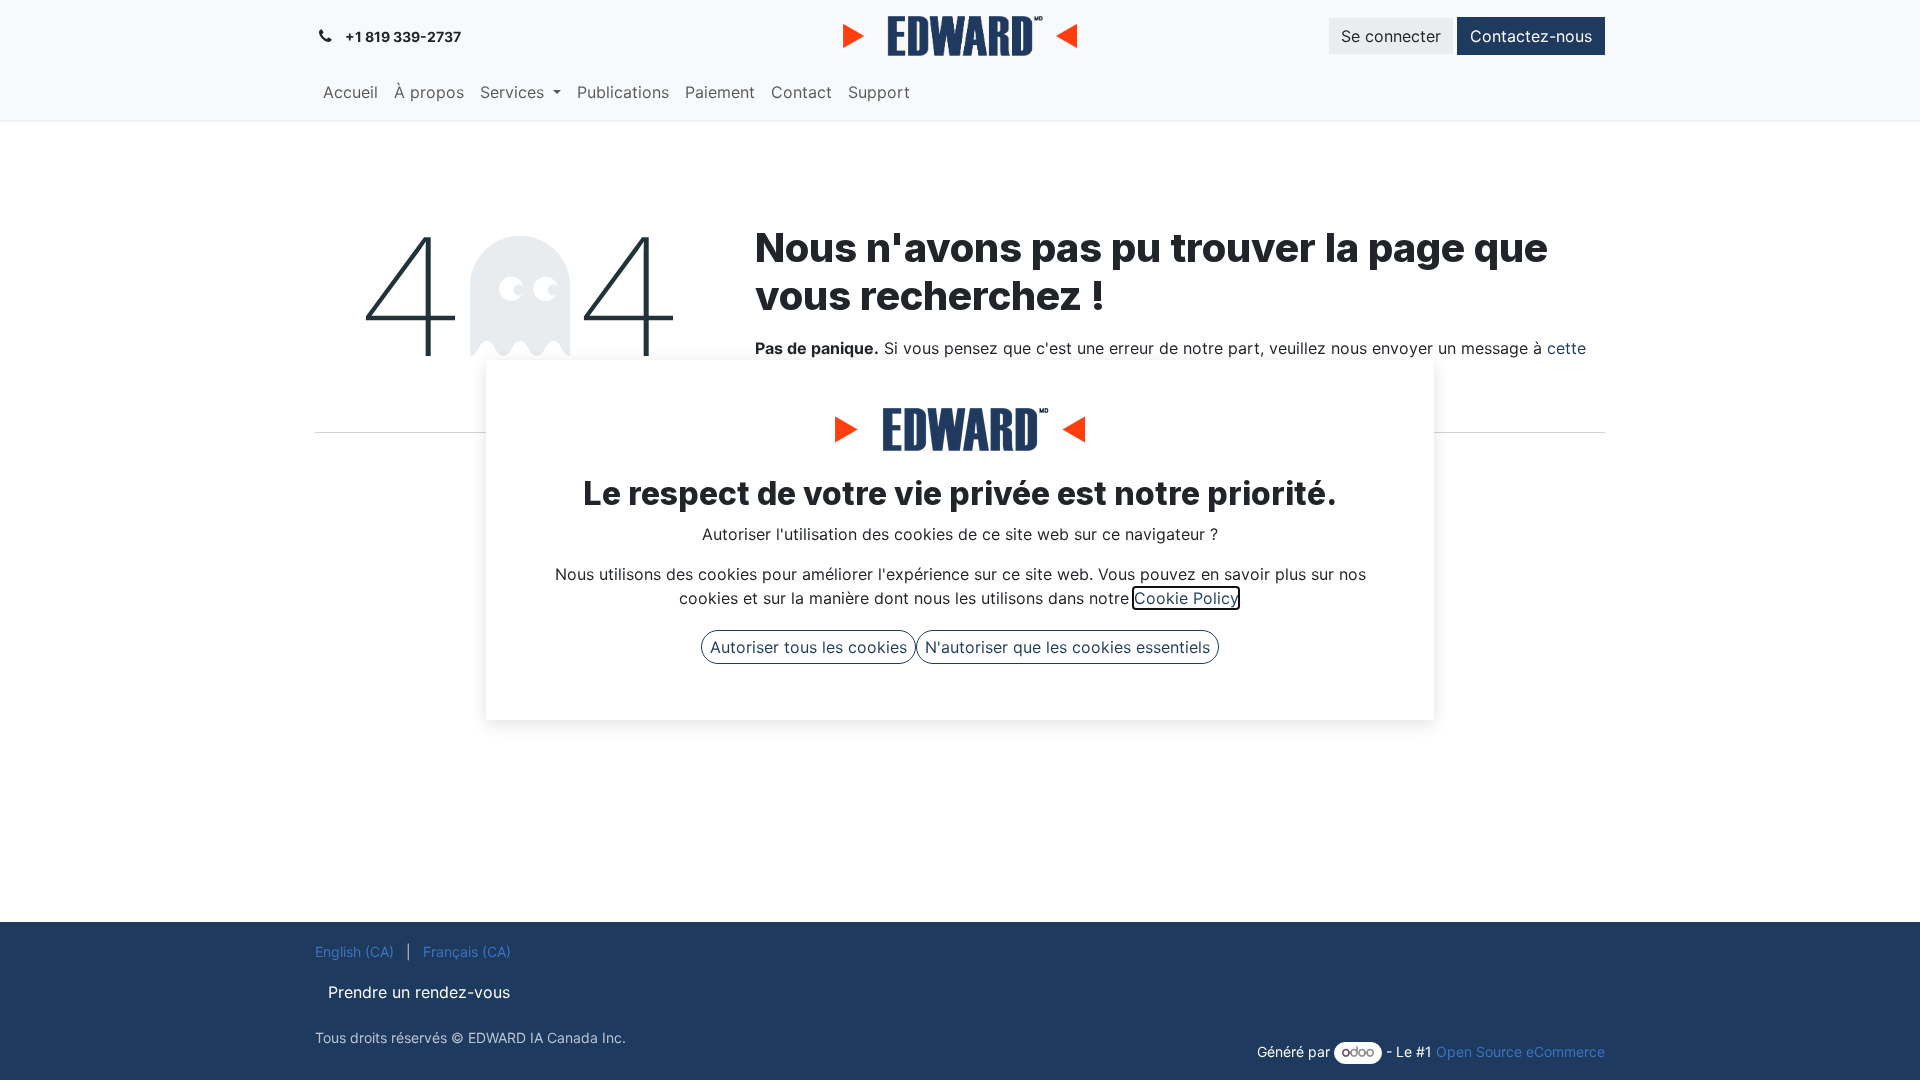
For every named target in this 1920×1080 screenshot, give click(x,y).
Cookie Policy (1186, 598)
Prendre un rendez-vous (419, 992)
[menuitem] (350, 92)
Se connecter (1391, 36)
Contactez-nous (1531, 36)
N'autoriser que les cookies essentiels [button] (1067, 647)
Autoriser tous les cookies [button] (808, 647)
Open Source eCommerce (1520, 1051)
